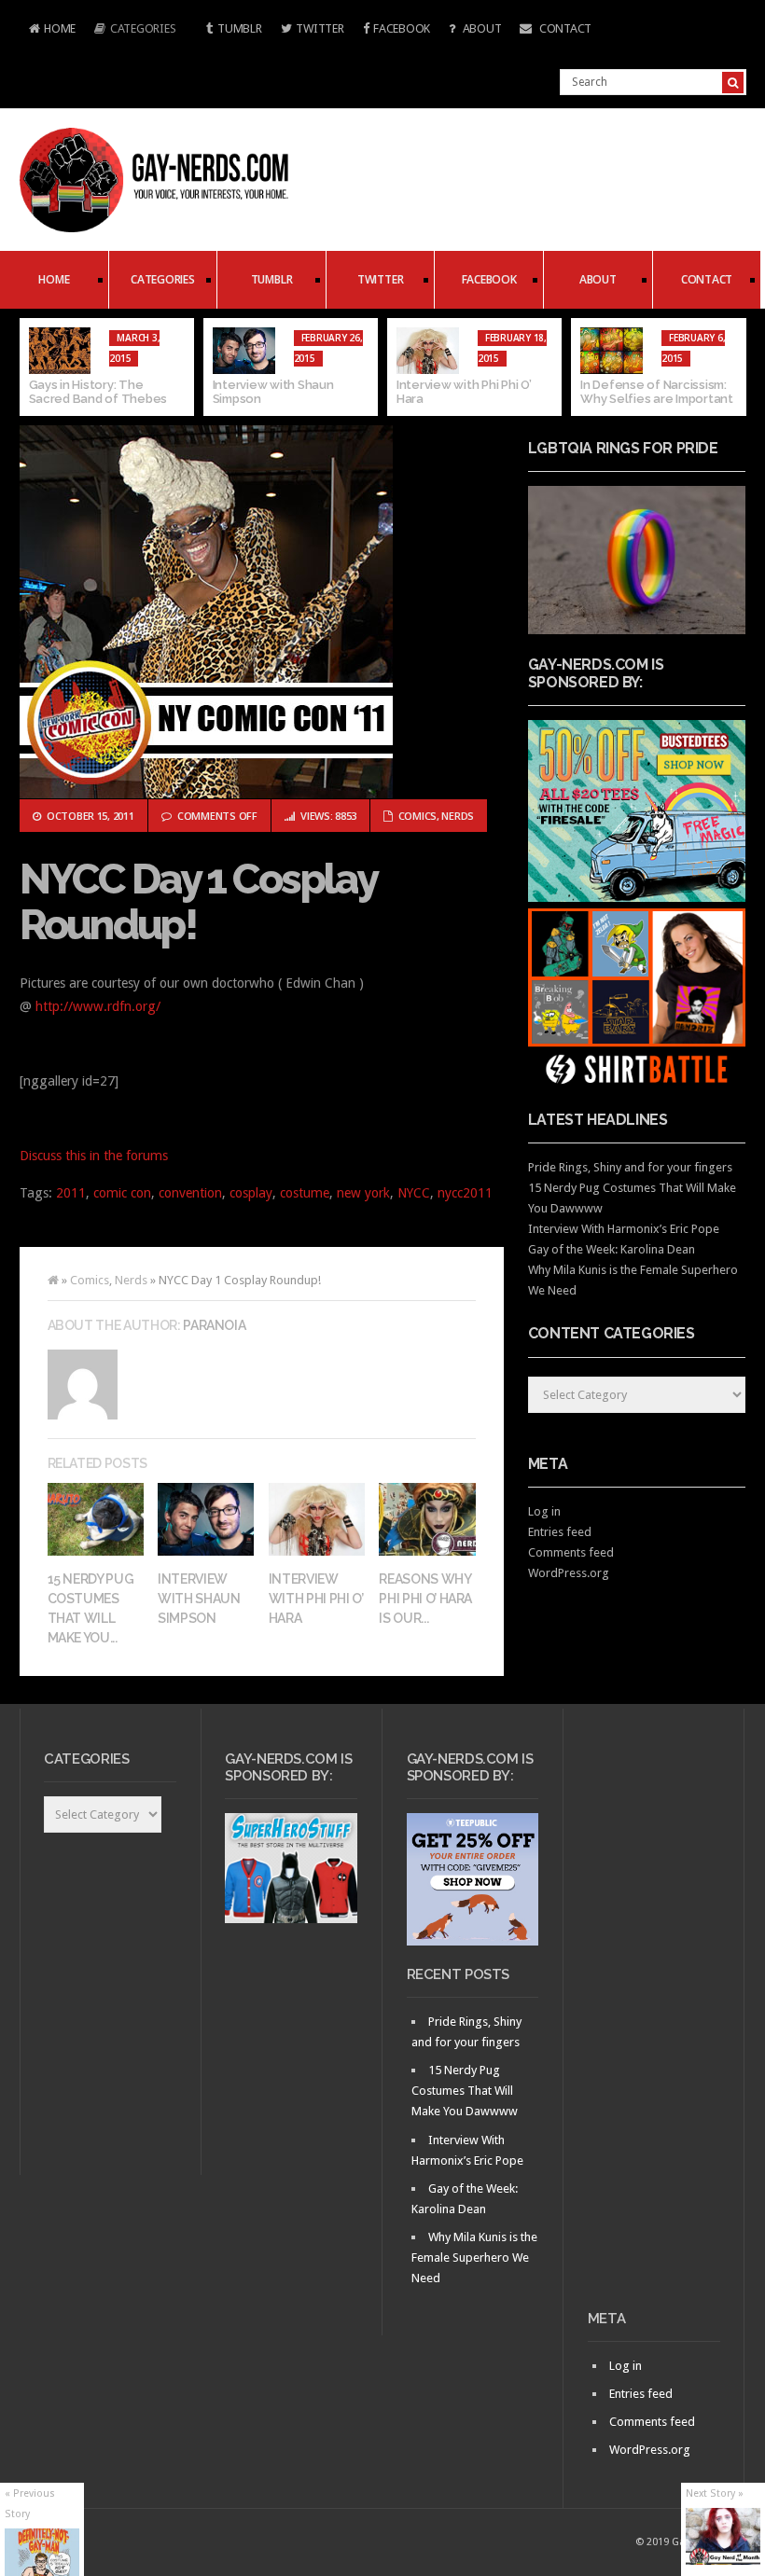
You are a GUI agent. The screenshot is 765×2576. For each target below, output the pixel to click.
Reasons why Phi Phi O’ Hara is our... (425, 1599)
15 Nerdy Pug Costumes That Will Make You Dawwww (465, 2091)
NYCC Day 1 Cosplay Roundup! (198, 902)
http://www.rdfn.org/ (98, 1006)
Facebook (402, 28)
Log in (544, 1511)
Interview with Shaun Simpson (199, 1599)
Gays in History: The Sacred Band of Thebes (98, 392)
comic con (122, 1193)
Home (48, 30)
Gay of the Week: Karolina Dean (612, 1249)
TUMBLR (239, 28)
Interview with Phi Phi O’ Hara (316, 1599)
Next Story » (715, 2493)
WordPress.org (569, 1573)
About (480, 28)
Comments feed (571, 1552)
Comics (417, 816)
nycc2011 (465, 1193)
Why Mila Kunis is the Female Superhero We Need (474, 2257)
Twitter (320, 28)
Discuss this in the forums (94, 1156)
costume (305, 1193)
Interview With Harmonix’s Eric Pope (624, 1229)
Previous (34, 367)
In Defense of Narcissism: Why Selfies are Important (657, 392)
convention (190, 1193)
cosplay (251, 1193)
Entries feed (560, 1532)
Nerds (458, 816)
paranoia (214, 1325)
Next (732, 367)
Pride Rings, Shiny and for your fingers (630, 1167)
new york (363, 1193)
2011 (71, 1193)
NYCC (414, 1193)
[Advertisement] (654, 2016)
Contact (564, 28)
